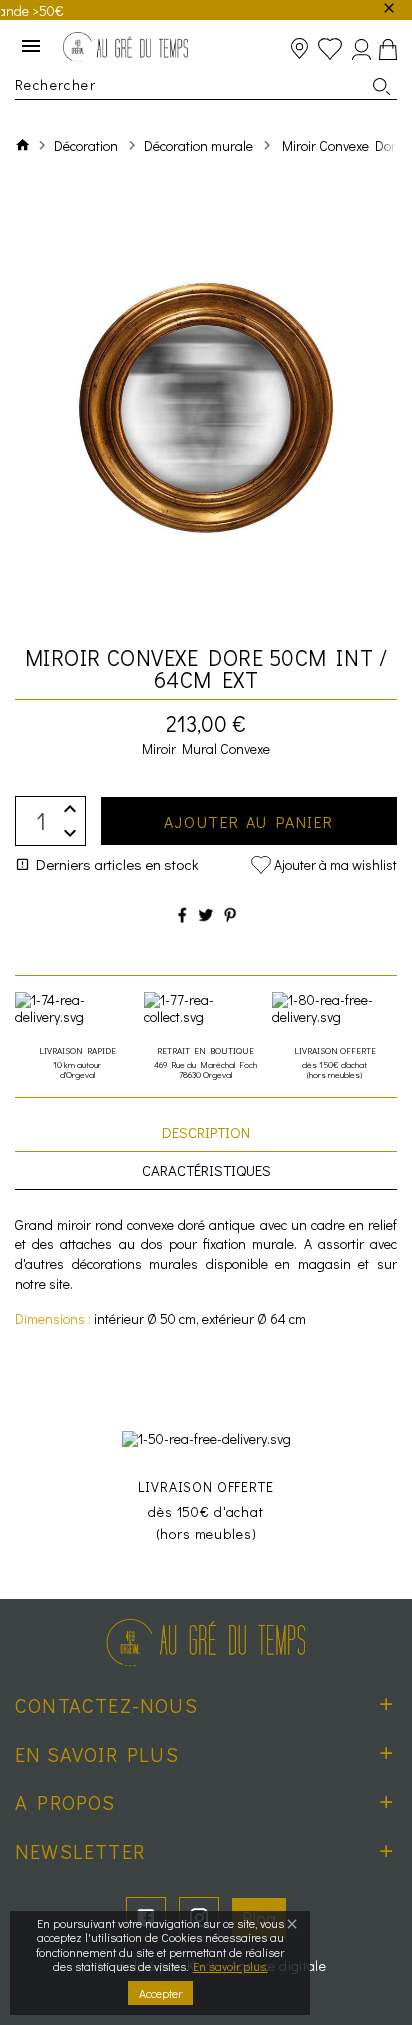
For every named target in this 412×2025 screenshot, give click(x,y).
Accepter (160, 1993)
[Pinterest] (230, 914)
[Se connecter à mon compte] (361, 49)
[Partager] (182, 914)
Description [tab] (206, 1132)
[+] (70, 808)
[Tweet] (206, 914)
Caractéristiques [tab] (206, 1170)
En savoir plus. (230, 1966)
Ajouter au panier (249, 821)
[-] (70, 833)
